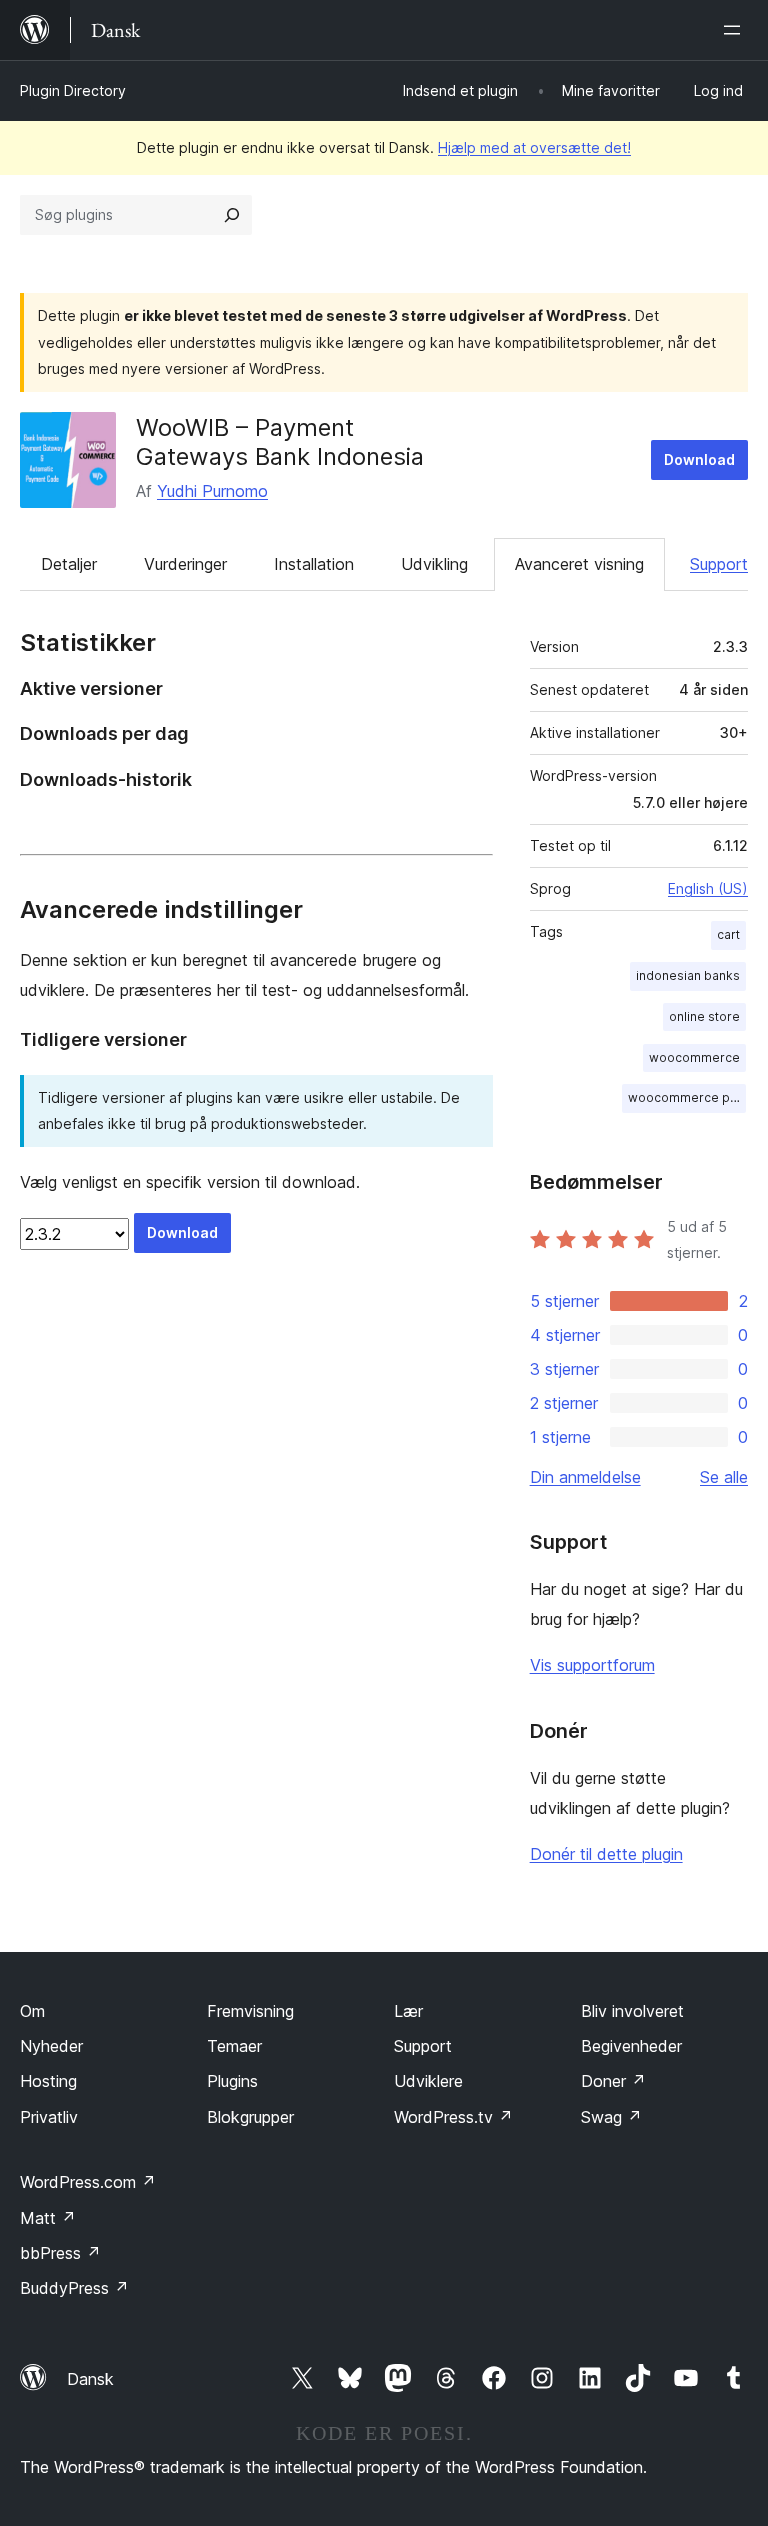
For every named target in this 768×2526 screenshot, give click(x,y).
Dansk (90, 2379)
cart (728, 934)
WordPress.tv (453, 2117)
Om (32, 2011)
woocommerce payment (687, 1097)
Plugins (232, 2081)
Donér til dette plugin (606, 1854)
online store (704, 1016)
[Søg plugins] (232, 215)
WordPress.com (88, 2182)
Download (699, 459)
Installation (314, 564)
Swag (611, 2117)
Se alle (724, 1477)
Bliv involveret (632, 2011)
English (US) (708, 888)
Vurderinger (185, 564)
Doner (613, 2081)
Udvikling (434, 564)
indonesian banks (688, 975)
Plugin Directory (73, 90)
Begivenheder (631, 2046)
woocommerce (694, 1057)
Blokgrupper (250, 2117)
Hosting (48, 2081)
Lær (408, 2011)
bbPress (60, 2253)
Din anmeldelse (585, 1477)
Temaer (234, 2046)
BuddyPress (74, 2288)
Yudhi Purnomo (212, 491)
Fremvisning (250, 2011)
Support (719, 564)
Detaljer (69, 564)
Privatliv (49, 2117)
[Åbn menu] (736, 30)
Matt (48, 2218)
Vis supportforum (592, 1665)
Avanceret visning (579, 564)
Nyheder (51, 2046)
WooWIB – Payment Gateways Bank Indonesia (280, 442)
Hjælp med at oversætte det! (534, 147)
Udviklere (428, 2081)
